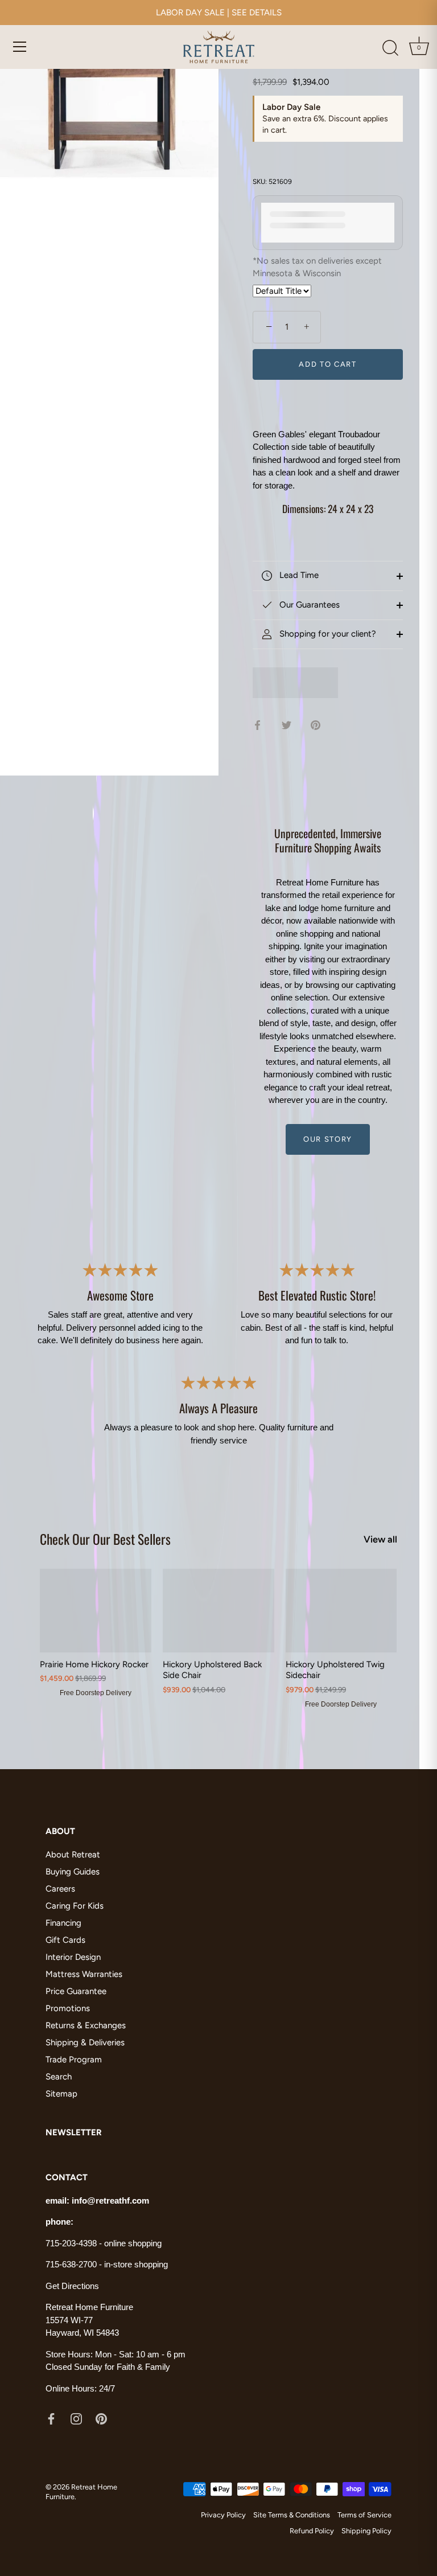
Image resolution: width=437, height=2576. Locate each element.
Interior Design (73, 1957)
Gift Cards (65, 1940)
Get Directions (72, 2286)
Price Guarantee (76, 1991)
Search (59, 2077)
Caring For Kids (75, 1906)
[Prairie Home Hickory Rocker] (96, 1611)
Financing (63, 1923)
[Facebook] (51, 2418)
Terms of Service (364, 2515)
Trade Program (74, 2060)
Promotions (68, 2008)
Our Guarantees (308, 605)
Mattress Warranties (84, 1974)
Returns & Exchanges (86, 2025)
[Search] (390, 48)
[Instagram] (76, 2418)
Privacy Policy (223, 2515)
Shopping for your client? (327, 634)
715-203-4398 (71, 2243)
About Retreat (73, 1855)
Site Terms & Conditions (292, 2515)
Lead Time (298, 575)
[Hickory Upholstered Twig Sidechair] (341, 1611)
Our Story (328, 1139)
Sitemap (61, 2094)
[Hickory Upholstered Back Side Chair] (218, 1611)
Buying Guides (73, 1872)
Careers (60, 1889)
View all (380, 1539)
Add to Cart (328, 364)
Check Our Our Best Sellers (105, 1539)
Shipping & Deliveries (85, 2042)
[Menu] (20, 47)
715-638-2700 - (75, 2264)
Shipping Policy (366, 2531)
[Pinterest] (101, 2418)
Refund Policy (312, 2531)
